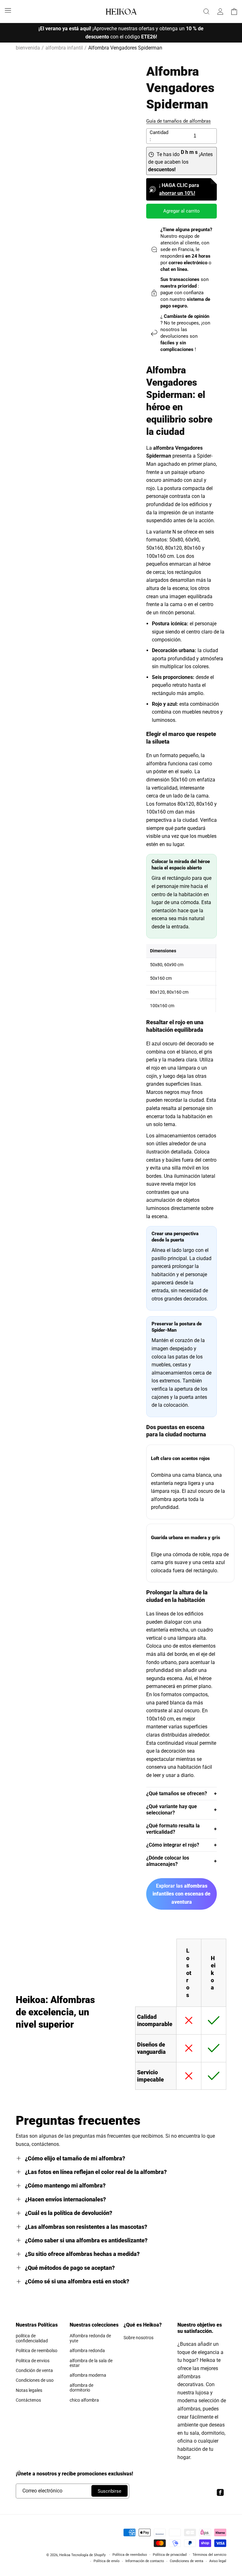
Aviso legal (218, 2561)
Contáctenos (28, 2400)
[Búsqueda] (206, 11)
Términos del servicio (209, 2555)
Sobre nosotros (138, 2338)
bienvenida (28, 48)
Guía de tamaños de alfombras (179, 121)
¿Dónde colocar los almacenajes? (168, 1861)
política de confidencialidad (32, 2338)
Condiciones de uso (35, 2380)
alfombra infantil (64, 48)
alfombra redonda (87, 2351)
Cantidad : (159, 136)
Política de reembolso (130, 2555)
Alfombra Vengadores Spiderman (125, 48)
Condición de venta (34, 2370)
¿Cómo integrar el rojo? (173, 1845)
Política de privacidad (170, 2555)
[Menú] (8, 10)
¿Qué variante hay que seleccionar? (172, 1810)
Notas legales (29, 2390)
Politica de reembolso (37, 2351)
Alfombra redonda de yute (90, 2338)
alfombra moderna (88, 2375)
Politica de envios (33, 2361)
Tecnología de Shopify (88, 2555)
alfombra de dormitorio (81, 2388)
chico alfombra (84, 2400)
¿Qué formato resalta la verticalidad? (173, 1829)
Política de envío (107, 2561)
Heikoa (65, 2555)
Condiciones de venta (187, 2561)
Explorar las (181, 1894)
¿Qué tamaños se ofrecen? (177, 1793)
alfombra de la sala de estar (91, 2363)
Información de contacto (145, 2561)
